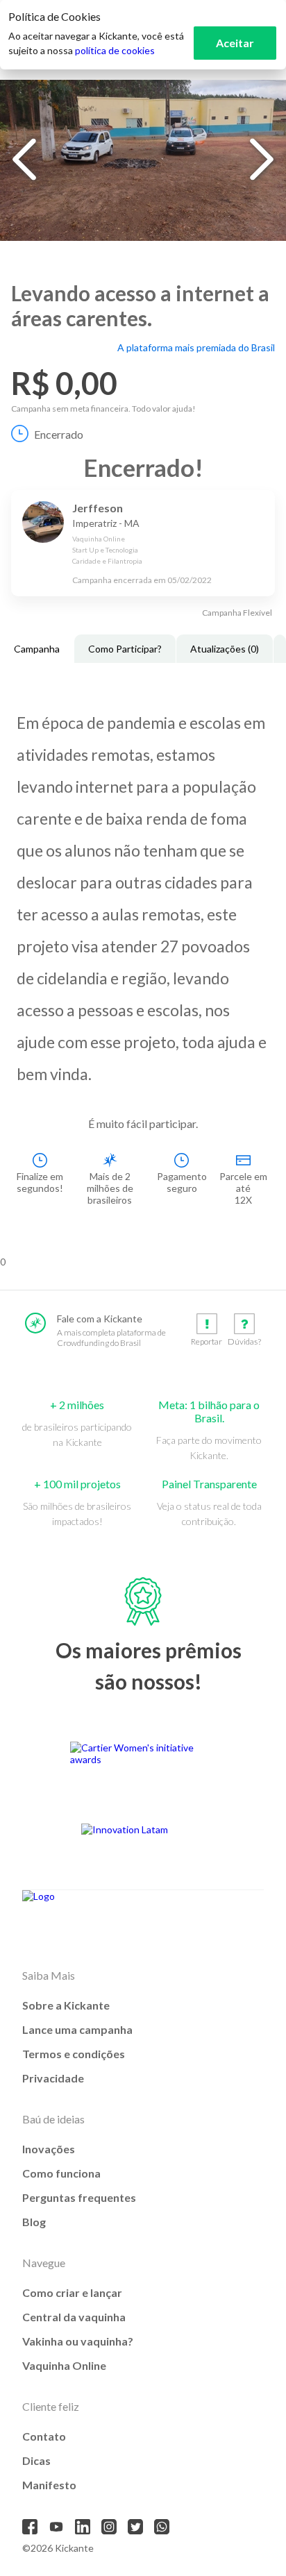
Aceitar (235, 43)
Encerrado (59, 434)
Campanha (37, 649)
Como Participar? (125, 649)
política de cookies (115, 50)
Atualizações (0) (225, 649)
